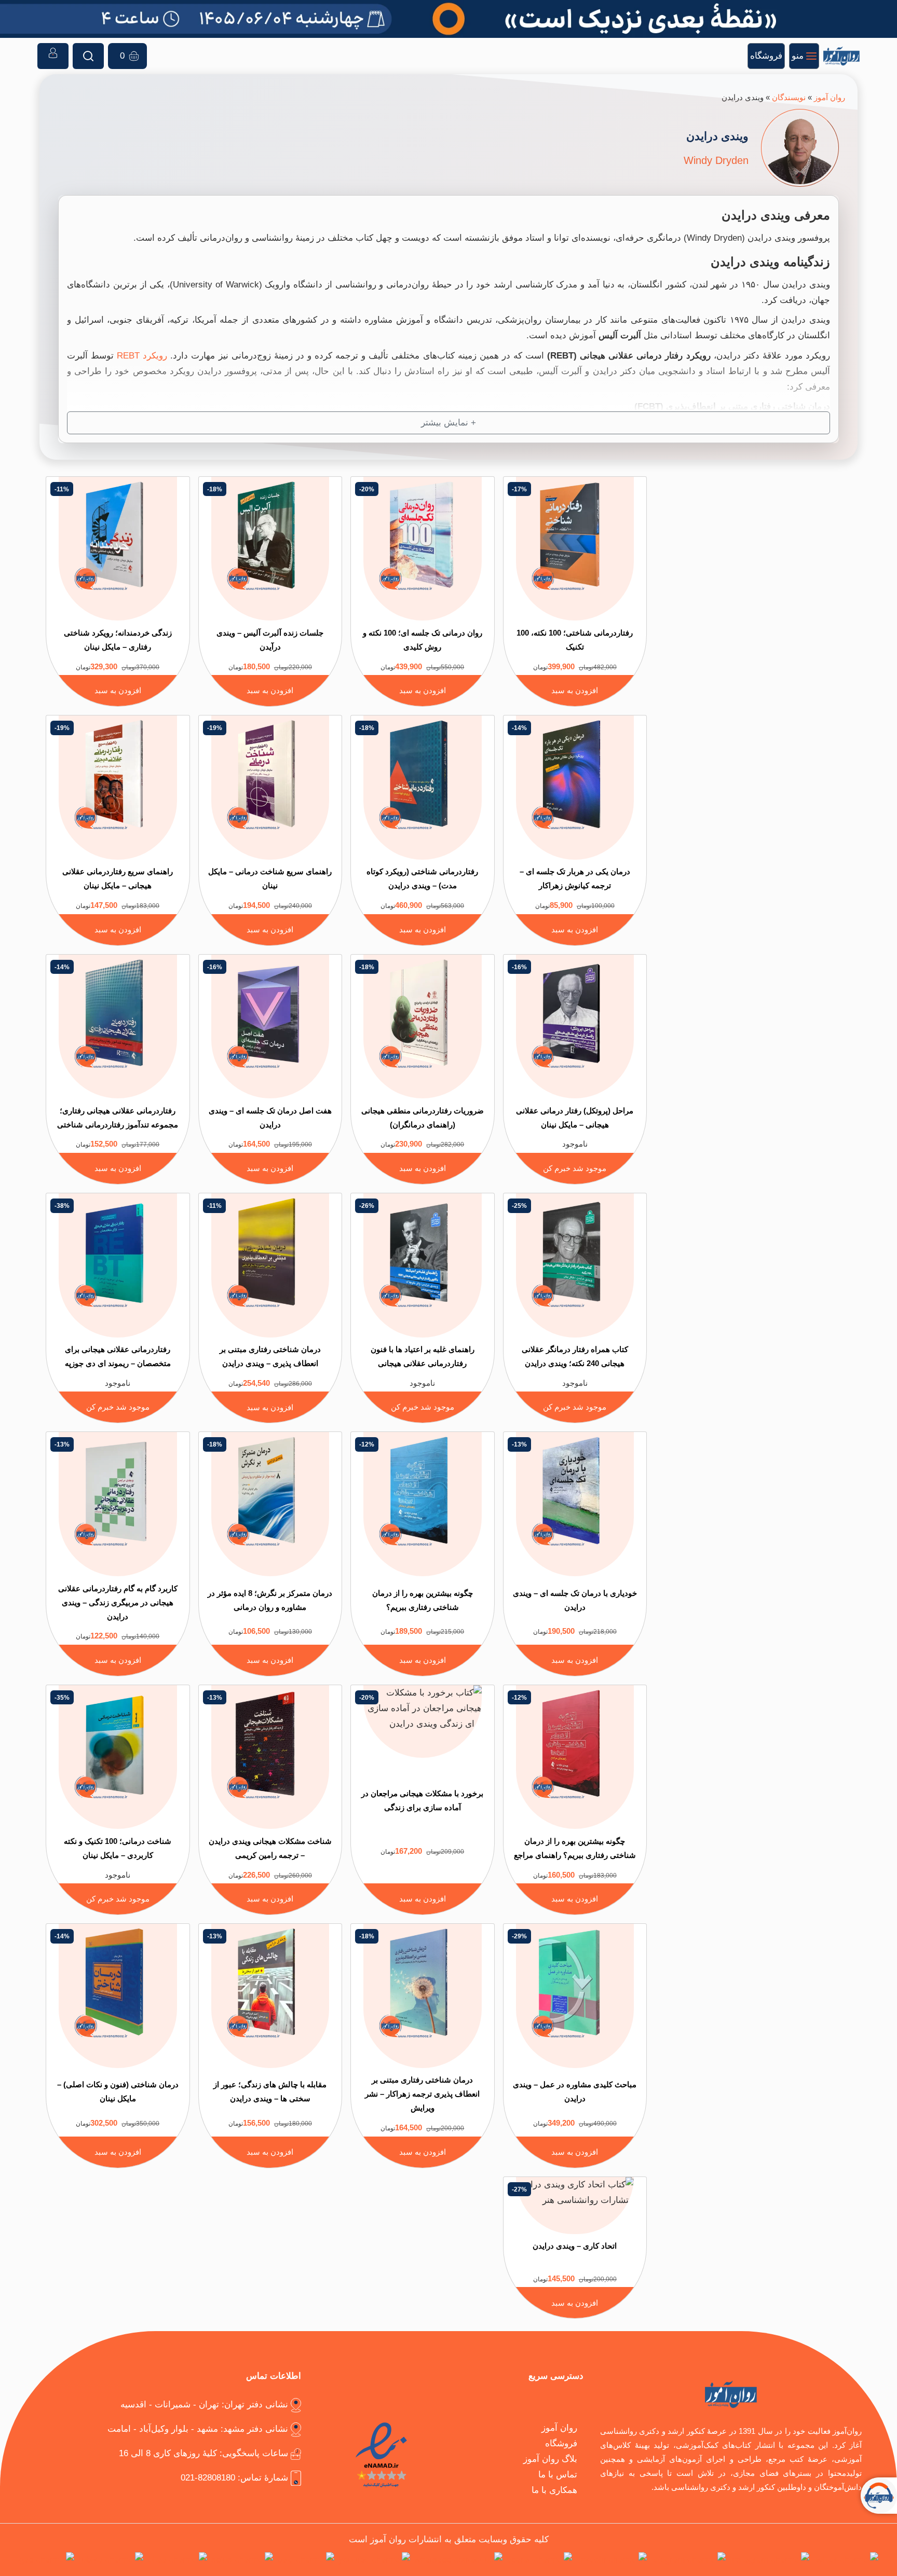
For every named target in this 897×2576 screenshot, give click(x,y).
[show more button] (448, 423)
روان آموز (830, 97)
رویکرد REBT (142, 356)
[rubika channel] (111, 2560)
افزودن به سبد (575, 690)
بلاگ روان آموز (550, 2459)
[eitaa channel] (177, 2560)
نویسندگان (789, 97)
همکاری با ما (554, 2490)
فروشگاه (561, 2443)
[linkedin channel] (611, 2560)
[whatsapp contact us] (458, 2560)
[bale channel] (306, 2560)
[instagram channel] (770, 2560)
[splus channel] (242, 2560)
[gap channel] (47, 2560)
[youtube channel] (374, 2560)
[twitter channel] (846, 2560)
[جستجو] (88, 56)
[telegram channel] (688, 2560)
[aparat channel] (539, 2560)
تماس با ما (558, 2475)
